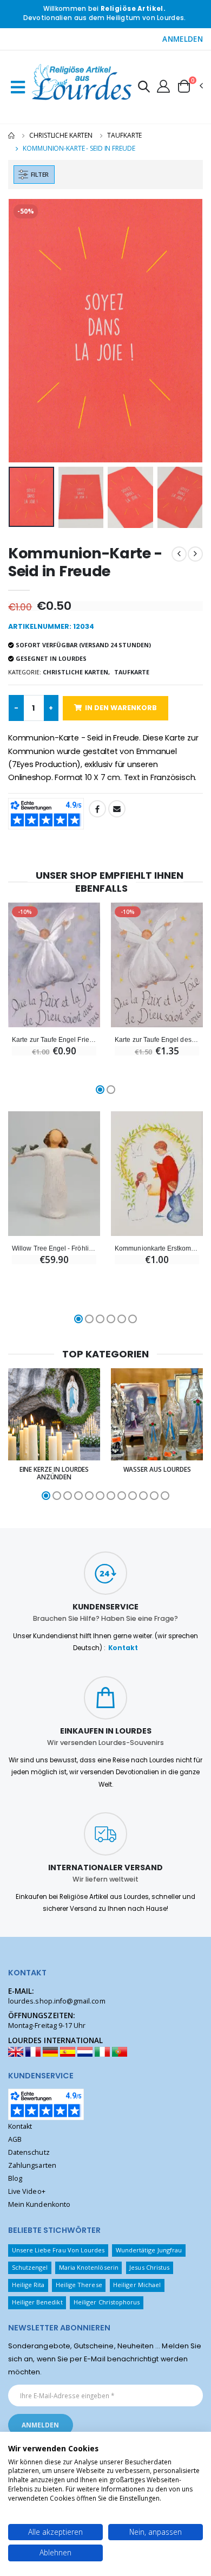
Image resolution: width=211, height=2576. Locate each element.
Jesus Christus (149, 2267)
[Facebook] (97, 809)
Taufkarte (124, 135)
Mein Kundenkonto (39, 2204)
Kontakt (123, 1648)
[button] (144, 88)
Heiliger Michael (137, 2285)
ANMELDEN (183, 39)
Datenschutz (29, 2152)
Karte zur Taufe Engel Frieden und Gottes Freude (54, 1039)
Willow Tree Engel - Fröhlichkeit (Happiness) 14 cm (54, 1248)
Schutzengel (30, 2267)
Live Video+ (27, 2191)
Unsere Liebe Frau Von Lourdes (58, 2250)
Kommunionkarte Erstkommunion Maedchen (157, 1248)
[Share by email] (117, 809)
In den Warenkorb (121, 708)
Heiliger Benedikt (37, 2302)
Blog (15, 2178)
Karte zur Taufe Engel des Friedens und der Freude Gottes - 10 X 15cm (157, 1039)
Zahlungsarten (32, 2165)
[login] (163, 86)
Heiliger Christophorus (107, 2302)
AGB (15, 2139)
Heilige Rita (28, 2285)
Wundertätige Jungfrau (149, 2250)
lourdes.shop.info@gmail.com (57, 2001)
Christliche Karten (61, 135)
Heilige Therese (79, 2285)
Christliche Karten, (76, 672)
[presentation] (24, 330)
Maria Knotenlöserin (89, 2267)
